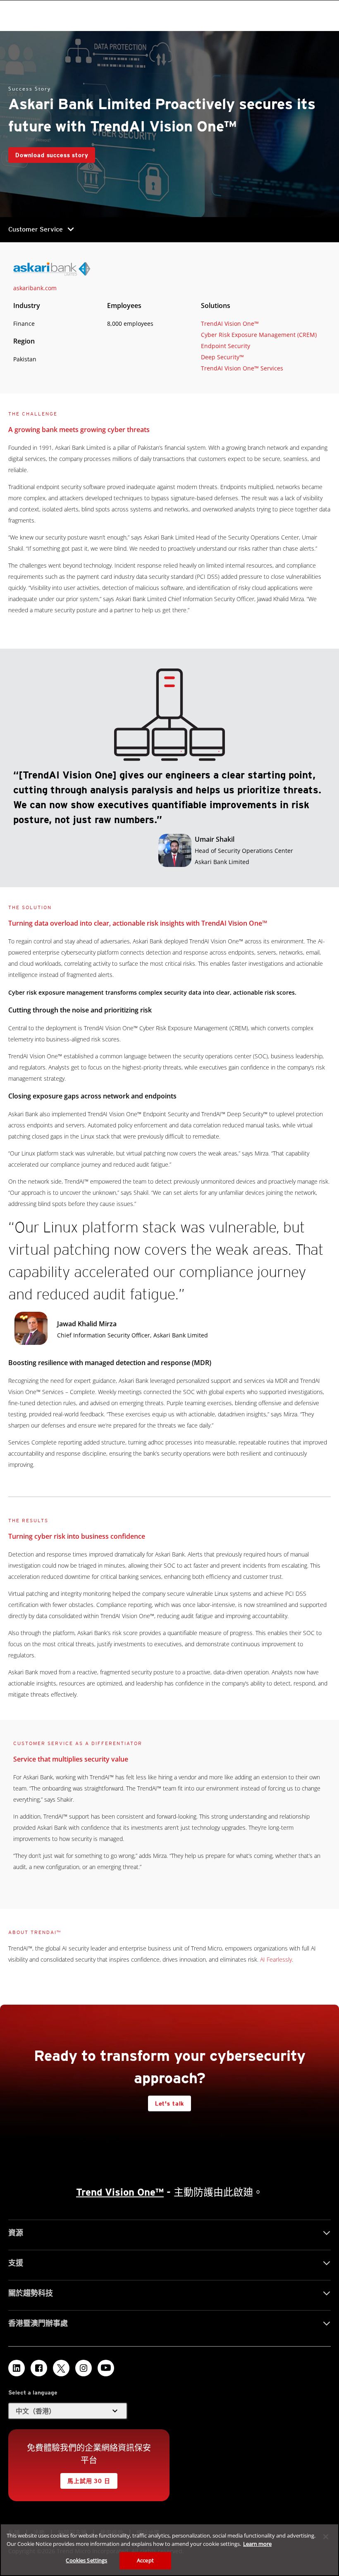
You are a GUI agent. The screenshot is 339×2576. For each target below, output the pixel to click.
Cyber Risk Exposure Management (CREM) (259, 335)
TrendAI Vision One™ (230, 323)
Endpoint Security (226, 346)
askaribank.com (35, 288)
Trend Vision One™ (120, 2192)
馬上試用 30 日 (89, 2481)
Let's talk (169, 2103)
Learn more (257, 2544)
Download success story (52, 155)
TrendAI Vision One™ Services (242, 368)
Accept (145, 2560)
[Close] (326, 2537)
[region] (169, 2550)
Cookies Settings (86, 2560)
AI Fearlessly (276, 1959)
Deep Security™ (222, 357)
